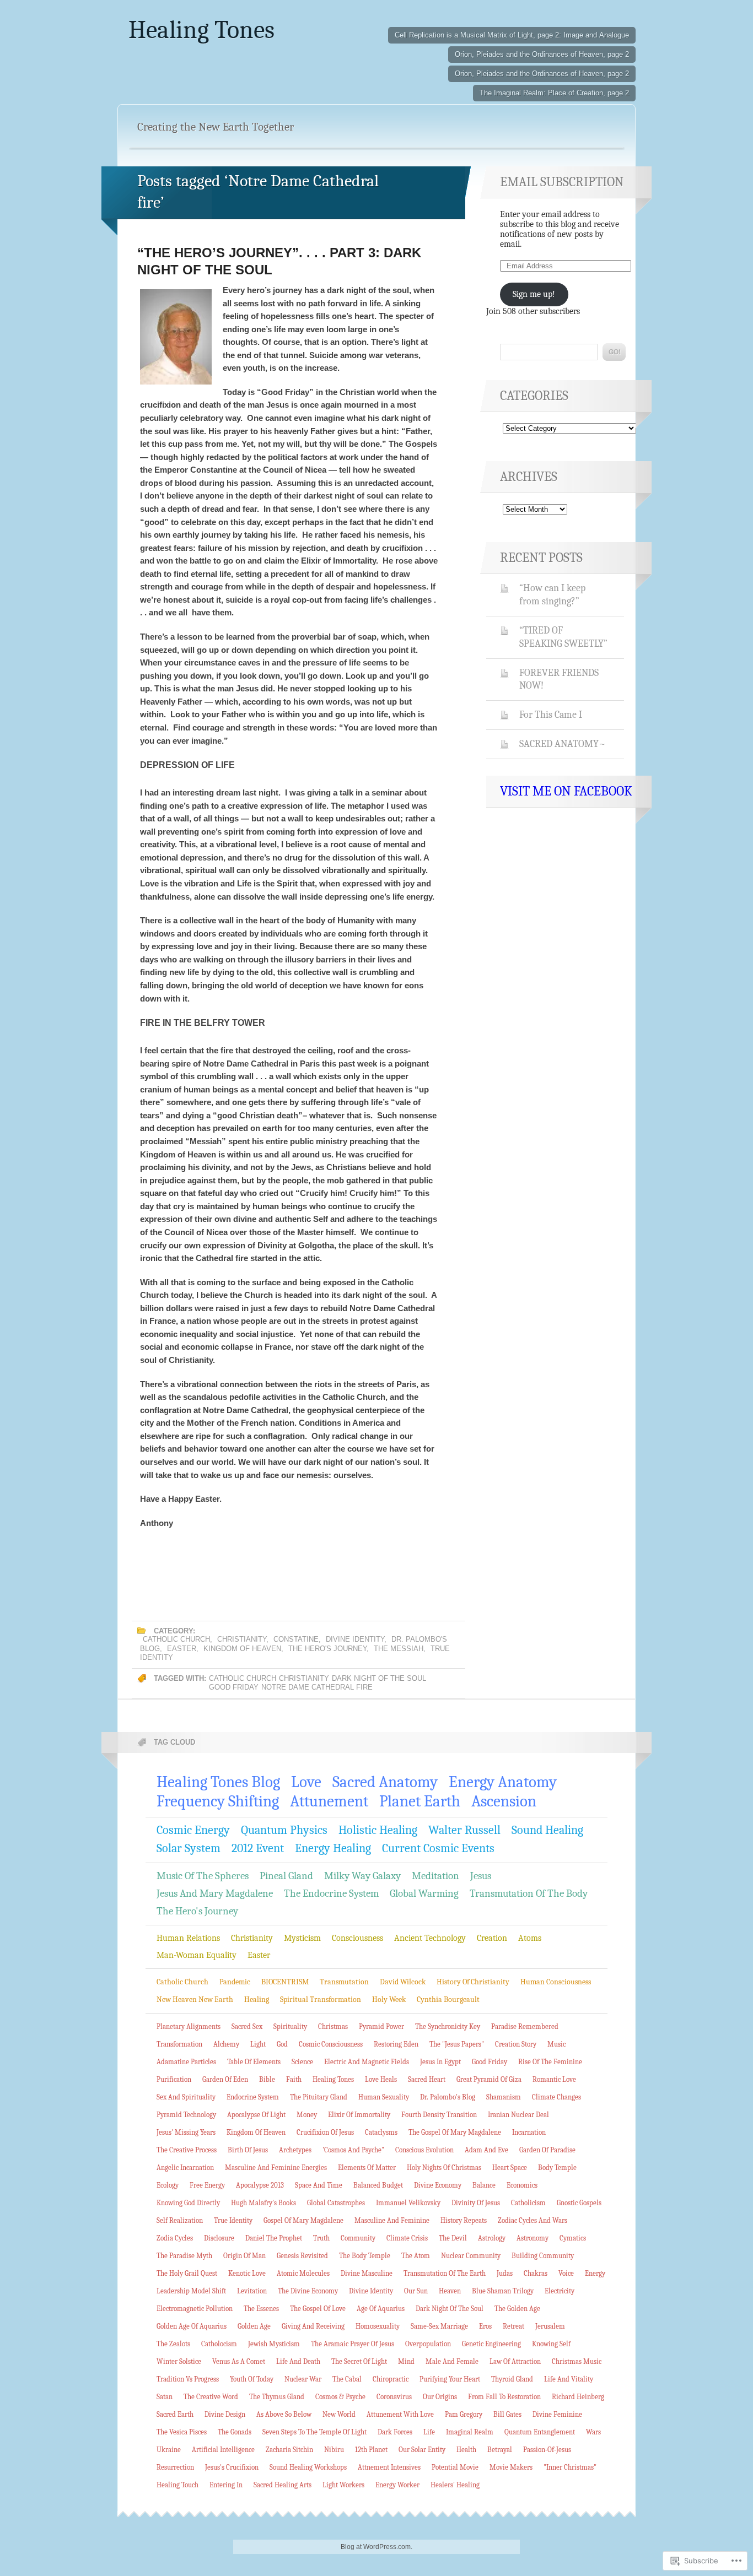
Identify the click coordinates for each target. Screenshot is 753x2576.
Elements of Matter (367, 2168)
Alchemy (226, 2044)
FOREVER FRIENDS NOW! (559, 679)
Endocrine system (253, 2097)
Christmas (333, 2026)
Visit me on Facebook (566, 791)
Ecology (168, 2185)
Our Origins (440, 2397)
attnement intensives (389, 2467)
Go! (614, 352)
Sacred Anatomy (385, 1782)
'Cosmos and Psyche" (353, 2150)
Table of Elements (254, 2062)
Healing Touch (178, 2485)
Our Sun (416, 2291)
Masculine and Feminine (392, 2220)
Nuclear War (303, 2379)
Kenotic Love (247, 2273)
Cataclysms (381, 2132)
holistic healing (378, 1830)
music (556, 2044)
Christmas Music (577, 2361)
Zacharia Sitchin (289, 2450)
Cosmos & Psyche (340, 2397)
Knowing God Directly (188, 2203)
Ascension (504, 1801)
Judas (505, 2273)
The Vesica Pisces (182, 2432)
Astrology (492, 2238)
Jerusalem (550, 2326)
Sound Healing (547, 1830)
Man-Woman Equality (197, 1955)
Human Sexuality (384, 2097)
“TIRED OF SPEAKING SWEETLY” (563, 637)
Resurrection (175, 2467)
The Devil (453, 2238)
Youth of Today (252, 2379)
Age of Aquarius (381, 2309)
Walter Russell (464, 1830)
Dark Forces (395, 2432)
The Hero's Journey (327, 1649)
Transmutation (344, 1982)
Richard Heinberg (578, 2397)
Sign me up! (534, 294)
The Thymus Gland (277, 2397)
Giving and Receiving (313, 2326)
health (466, 2450)
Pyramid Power (381, 2026)
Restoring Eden (396, 2044)
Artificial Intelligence (223, 2450)
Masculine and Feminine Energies (276, 2168)
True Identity (233, 2220)
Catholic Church (176, 1639)
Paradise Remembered (525, 2026)
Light (258, 2044)
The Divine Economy (308, 2291)
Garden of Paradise (547, 2150)
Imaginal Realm (470, 2432)
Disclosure (219, 2238)
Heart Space (510, 2168)
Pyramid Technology (186, 2115)
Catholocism (219, 2344)
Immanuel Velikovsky (408, 2203)
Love (306, 1782)
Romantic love (554, 2079)
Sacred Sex (247, 2026)
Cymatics (573, 2238)
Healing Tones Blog (218, 1782)
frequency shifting (218, 1801)
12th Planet (371, 2450)
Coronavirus (394, 2397)
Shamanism (504, 2097)
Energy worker (397, 2485)
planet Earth (420, 1801)
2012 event (258, 1848)
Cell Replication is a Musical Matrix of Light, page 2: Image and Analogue (512, 35)
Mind (406, 2361)
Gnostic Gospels (579, 2203)
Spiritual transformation (321, 1999)
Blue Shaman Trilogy (503, 2291)
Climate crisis (407, 2238)
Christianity (242, 1639)
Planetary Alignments (189, 2026)
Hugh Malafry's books (263, 2203)
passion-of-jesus (547, 2450)
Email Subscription (562, 182)
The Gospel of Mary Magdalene (455, 2132)
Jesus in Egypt (440, 2062)
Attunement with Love (400, 2414)
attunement (329, 1801)
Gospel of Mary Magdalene (303, 2220)
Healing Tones (201, 30)
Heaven (450, 2291)
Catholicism (528, 2203)
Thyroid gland (512, 2379)
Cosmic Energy (193, 1830)
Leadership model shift (191, 2291)
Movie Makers (511, 2467)
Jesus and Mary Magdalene (215, 1893)
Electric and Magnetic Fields (367, 2062)
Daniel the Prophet (274, 2238)
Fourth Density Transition (439, 2115)
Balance (484, 2185)
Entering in (226, 2485)
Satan (165, 2397)
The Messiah (399, 1649)
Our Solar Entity (422, 2450)
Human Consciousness (556, 1982)
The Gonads (235, 2432)
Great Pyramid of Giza (489, 2079)
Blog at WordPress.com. (376, 2547)
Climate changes (556, 2097)
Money (307, 2115)
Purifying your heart (450, 2379)
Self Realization (180, 2220)
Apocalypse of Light (256, 2115)
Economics (522, 2185)
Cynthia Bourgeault (448, 1999)
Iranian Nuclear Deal (518, 2115)
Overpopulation (428, 2344)
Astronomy (533, 2238)
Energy (595, 2273)
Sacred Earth (175, 2414)
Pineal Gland (286, 1876)
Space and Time (319, 2185)
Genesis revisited (302, 2256)
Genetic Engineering (491, 2344)
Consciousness (357, 1938)
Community (358, 2238)
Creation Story (516, 2044)
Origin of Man (244, 2256)
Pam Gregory (464, 2414)
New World (339, 2414)
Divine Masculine (367, 2273)
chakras (536, 2273)
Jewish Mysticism (274, 2344)
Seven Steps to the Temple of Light (314, 2432)
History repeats (464, 2220)
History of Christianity (473, 1982)
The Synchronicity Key (448, 2026)
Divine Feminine (557, 2414)
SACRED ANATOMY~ (563, 744)
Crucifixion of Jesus (325, 2132)
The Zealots (173, 2344)
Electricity (560, 2291)
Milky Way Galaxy (362, 1876)
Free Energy (207, 2185)
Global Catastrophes (336, 2203)
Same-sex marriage (439, 2326)
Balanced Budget (378, 2185)
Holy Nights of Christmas (444, 2168)
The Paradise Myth (184, 2256)
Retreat (513, 2326)
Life (429, 2432)
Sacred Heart (427, 2079)
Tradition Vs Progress (188, 2379)
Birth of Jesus (248, 2150)
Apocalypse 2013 (260, 2185)
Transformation (179, 2044)
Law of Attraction (515, 2361)
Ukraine (169, 2450)
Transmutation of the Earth (445, 2273)
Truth (321, 2238)
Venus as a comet (239, 2361)
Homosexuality (378, 2326)
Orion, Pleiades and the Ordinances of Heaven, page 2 (542, 54)
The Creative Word (211, 2397)
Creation (492, 1938)
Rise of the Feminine (550, 2062)
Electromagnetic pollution (195, 2309)
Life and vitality (569, 2379)
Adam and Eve (486, 2150)
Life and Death (298, 2361)
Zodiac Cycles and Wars (533, 2220)
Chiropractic (391, 2379)
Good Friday (234, 1687)
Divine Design (225, 2414)
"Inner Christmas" (570, 2467)
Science (302, 2062)
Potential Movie (455, 2467)
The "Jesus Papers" (457, 2044)
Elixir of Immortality (359, 2115)
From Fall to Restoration (504, 2397)
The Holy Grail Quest (187, 2273)
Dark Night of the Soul (379, 1678)
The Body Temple (365, 2256)
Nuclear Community (471, 2256)
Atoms (530, 1938)
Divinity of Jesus (476, 2203)
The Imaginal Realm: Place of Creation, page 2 (554, 93)
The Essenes (261, 2309)
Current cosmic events (438, 1848)
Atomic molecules (303, 2273)
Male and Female (452, 2361)
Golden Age (254, 2326)
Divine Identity (371, 2291)
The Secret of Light (359, 2361)
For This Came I (551, 715)
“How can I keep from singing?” (552, 594)
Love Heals (381, 2079)
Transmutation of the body (529, 1893)
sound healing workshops (308, 2467)
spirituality (290, 2026)
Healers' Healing (455, 2485)
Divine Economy (438, 2185)
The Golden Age (517, 2309)
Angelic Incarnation (185, 2168)
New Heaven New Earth (195, 1999)
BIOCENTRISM (285, 1982)
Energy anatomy (503, 1782)
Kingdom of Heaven (242, 1649)
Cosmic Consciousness (331, 2044)
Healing (257, 1999)
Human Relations (188, 1938)
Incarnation (529, 2132)
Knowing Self (551, 2344)
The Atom (416, 2256)
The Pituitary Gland (319, 2097)
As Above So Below (284, 2414)
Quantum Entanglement (540, 2432)
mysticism (302, 1938)
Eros (485, 2326)
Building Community (543, 2256)
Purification (174, 2079)
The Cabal (347, 2379)
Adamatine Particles (186, 2062)
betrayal (500, 2450)
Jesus (481, 1876)
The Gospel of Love (318, 2309)
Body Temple (557, 2168)
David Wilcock (403, 1982)
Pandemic (235, 1982)
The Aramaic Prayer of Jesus (353, 2344)
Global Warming (424, 1893)
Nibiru (334, 2450)
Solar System (189, 1848)
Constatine (296, 1639)
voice (566, 2273)
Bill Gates (507, 2414)
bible (267, 2079)
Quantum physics (284, 1830)
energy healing (333, 1848)
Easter (182, 1649)
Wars (593, 2432)
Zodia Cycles (175, 2238)
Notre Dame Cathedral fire (317, 1687)
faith (294, 2079)
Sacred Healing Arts (283, 2485)
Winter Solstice (179, 2361)
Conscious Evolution (424, 2150)
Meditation (435, 1876)
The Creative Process (187, 2150)
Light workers (343, 2485)
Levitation (252, 2291)
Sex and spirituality (186, 2097)
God (282, 2044)
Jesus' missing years (186, 2132)
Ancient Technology (430, 1938)
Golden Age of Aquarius (192, 2326)
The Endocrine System (331, 1893)
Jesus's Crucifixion (232, 2467)
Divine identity (355, 1639)
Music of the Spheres (203, 1876)
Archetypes (295, 2150)
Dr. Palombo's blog (448, 2097)
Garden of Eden (225, 2079)
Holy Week (389, 1999)
